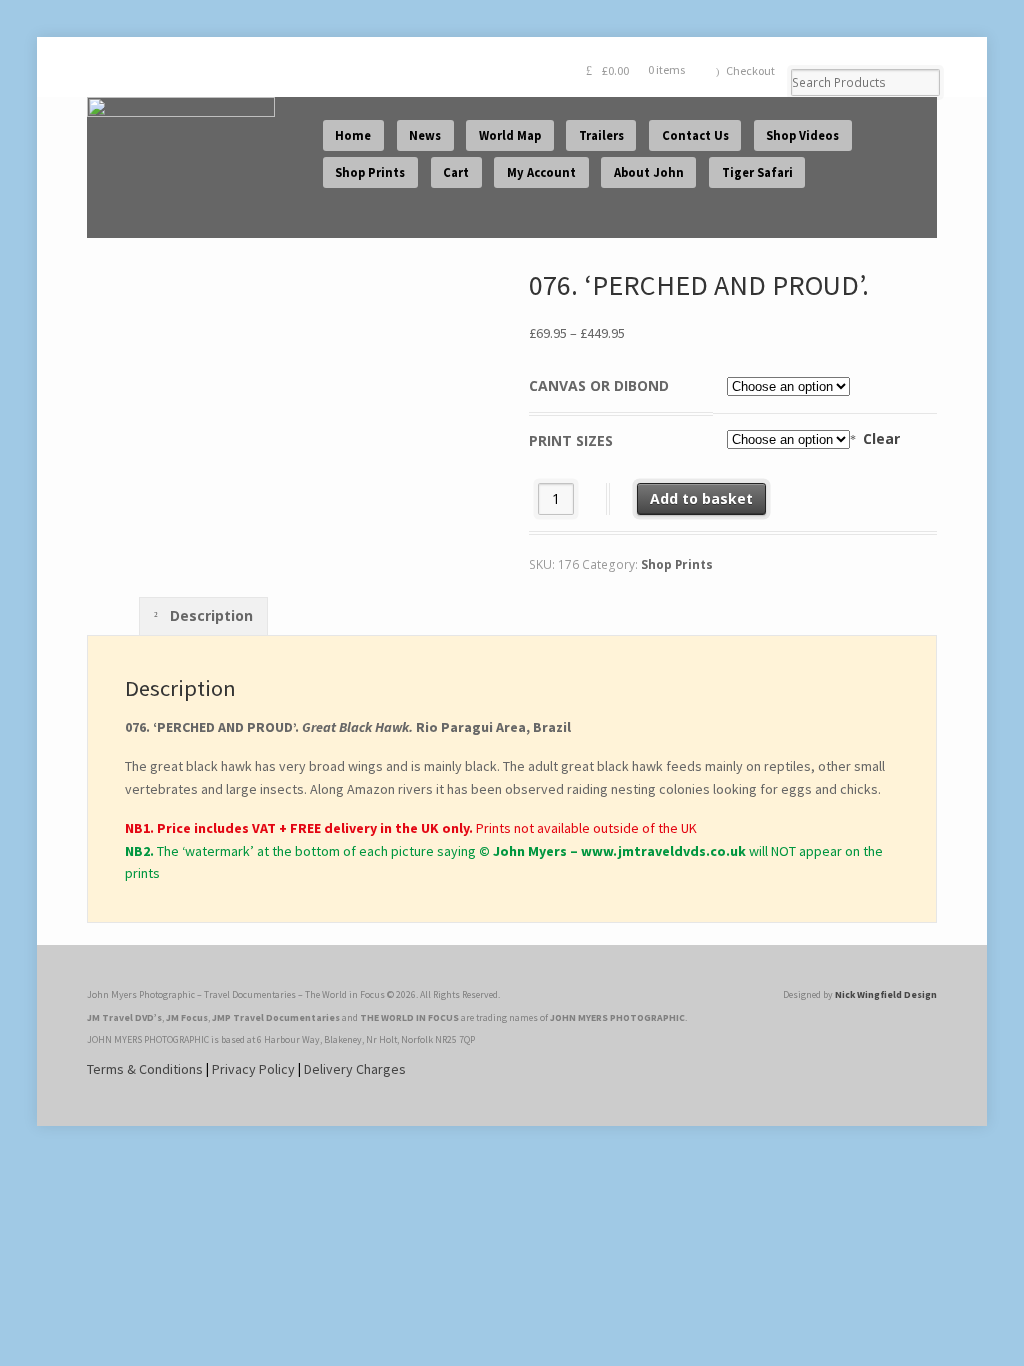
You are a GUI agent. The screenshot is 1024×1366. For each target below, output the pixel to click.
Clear (881, 438)
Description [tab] (209, 615)
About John (649, 172)
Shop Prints (370, 172)
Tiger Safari (757, 172)
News (425, 135)
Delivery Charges (355, 1069)
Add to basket (701, 498)
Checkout (750, 70)
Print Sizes (571, 440)
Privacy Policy (253, 1069)
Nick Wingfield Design (886, 994)
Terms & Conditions (145, 1069)
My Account (541, 172)
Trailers (601, 135)
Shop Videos (802, 135)
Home (353, 135)
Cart (456, 172)
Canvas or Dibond (599, 385)
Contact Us (695, 135)
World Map (510, 135)
